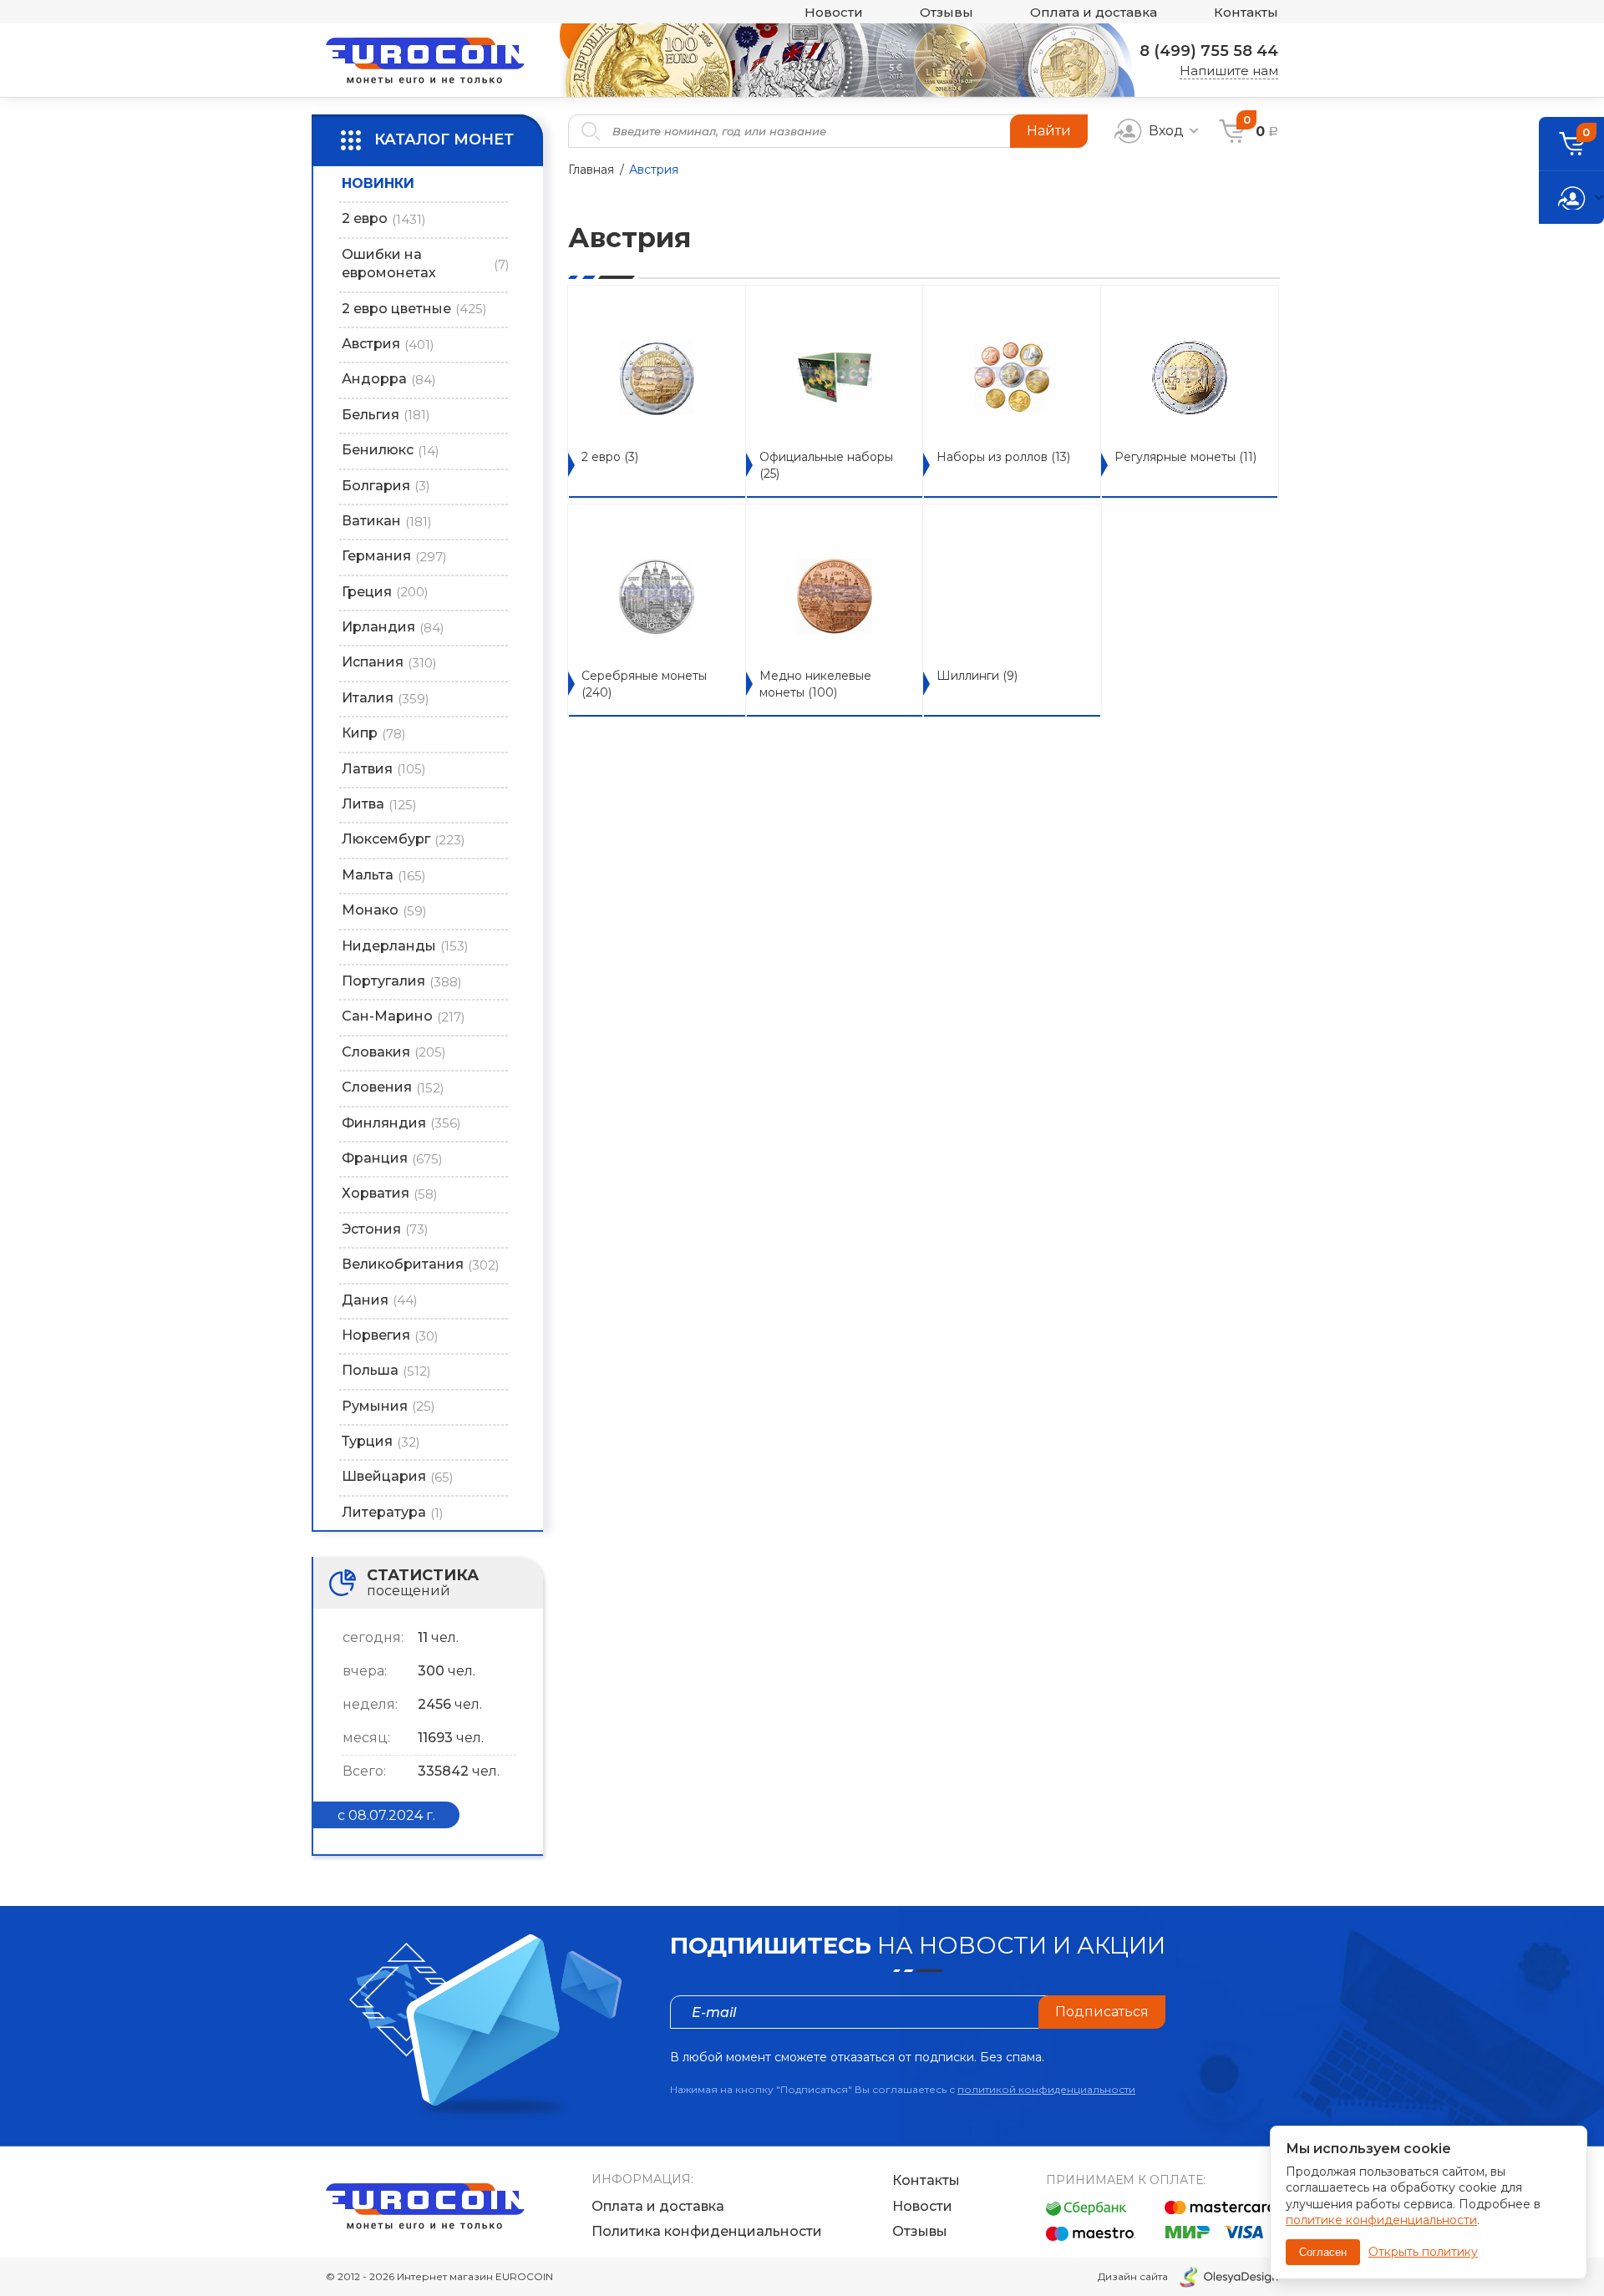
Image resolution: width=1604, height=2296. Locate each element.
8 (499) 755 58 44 (1209, 51)
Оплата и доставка (1094, 12)
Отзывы (947, 12)
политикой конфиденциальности (1046, 2089)
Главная (591, 170)
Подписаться (1102, 2012)
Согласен (1323, 2252)
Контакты (1246, 12)
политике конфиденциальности (1381, 2220)
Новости (834, 12)
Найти (1049, 131)
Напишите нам (1229, 71)
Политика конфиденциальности (707, 2231)
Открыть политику (1423, 2252)
